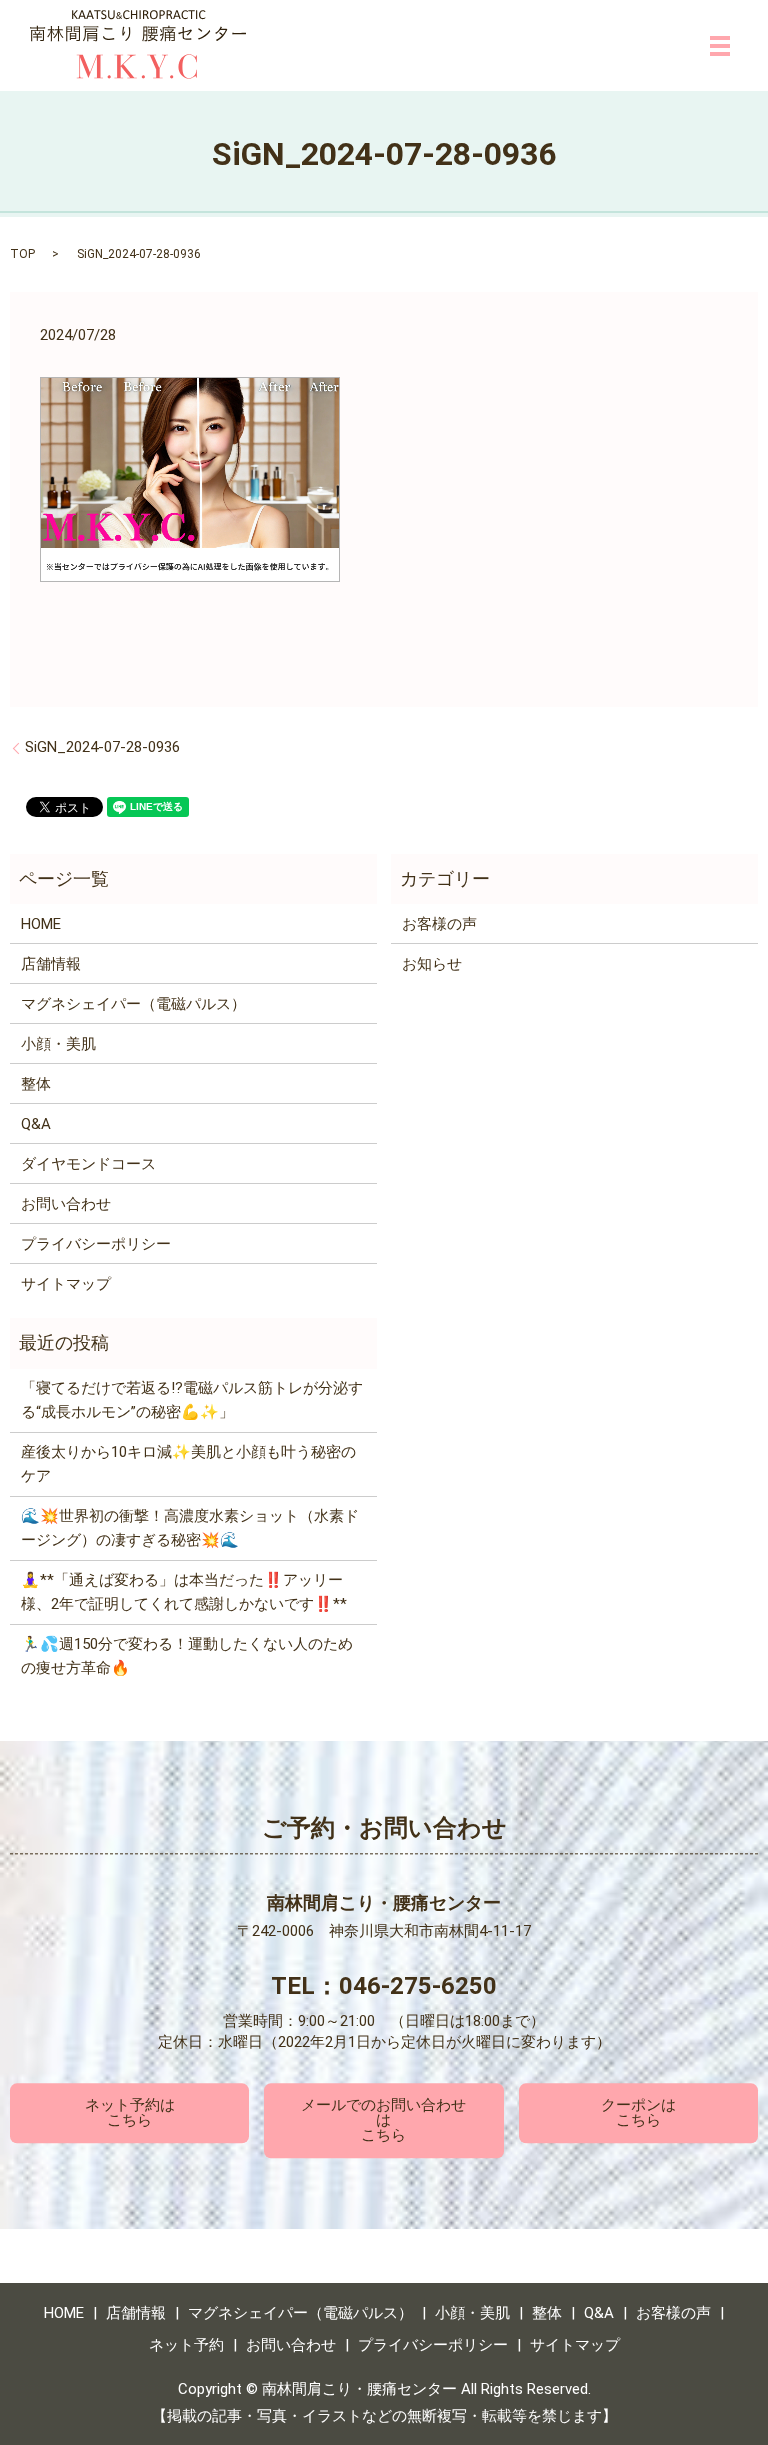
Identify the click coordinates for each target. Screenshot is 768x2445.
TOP (22, 254)
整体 (36, 1084)
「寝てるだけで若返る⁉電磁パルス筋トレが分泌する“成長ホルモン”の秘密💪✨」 (192, 1400)
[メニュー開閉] (720, 46)
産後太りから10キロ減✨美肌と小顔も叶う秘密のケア (188, 1464)
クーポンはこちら (638, 2112)
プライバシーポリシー (96, 1244)
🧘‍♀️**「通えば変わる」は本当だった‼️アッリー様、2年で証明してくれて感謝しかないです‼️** (184, 1592)
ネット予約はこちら (130, 2112)
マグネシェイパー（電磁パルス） (133, 1004)
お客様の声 (439, 924)
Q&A (36, 1124)
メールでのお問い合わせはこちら (383, 2120)
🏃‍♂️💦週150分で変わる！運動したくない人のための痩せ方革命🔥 (187, 1656)
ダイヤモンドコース (88, 1164)
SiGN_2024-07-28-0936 (102, 747)
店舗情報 (51, 964)
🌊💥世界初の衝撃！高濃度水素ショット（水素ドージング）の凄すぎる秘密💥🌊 (190, 1528)
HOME (41, 924)
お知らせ (432, 964)
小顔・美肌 (58, 1044)
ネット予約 (186, 2345)
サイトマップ (66, 1284)
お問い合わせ (66, 1204)
